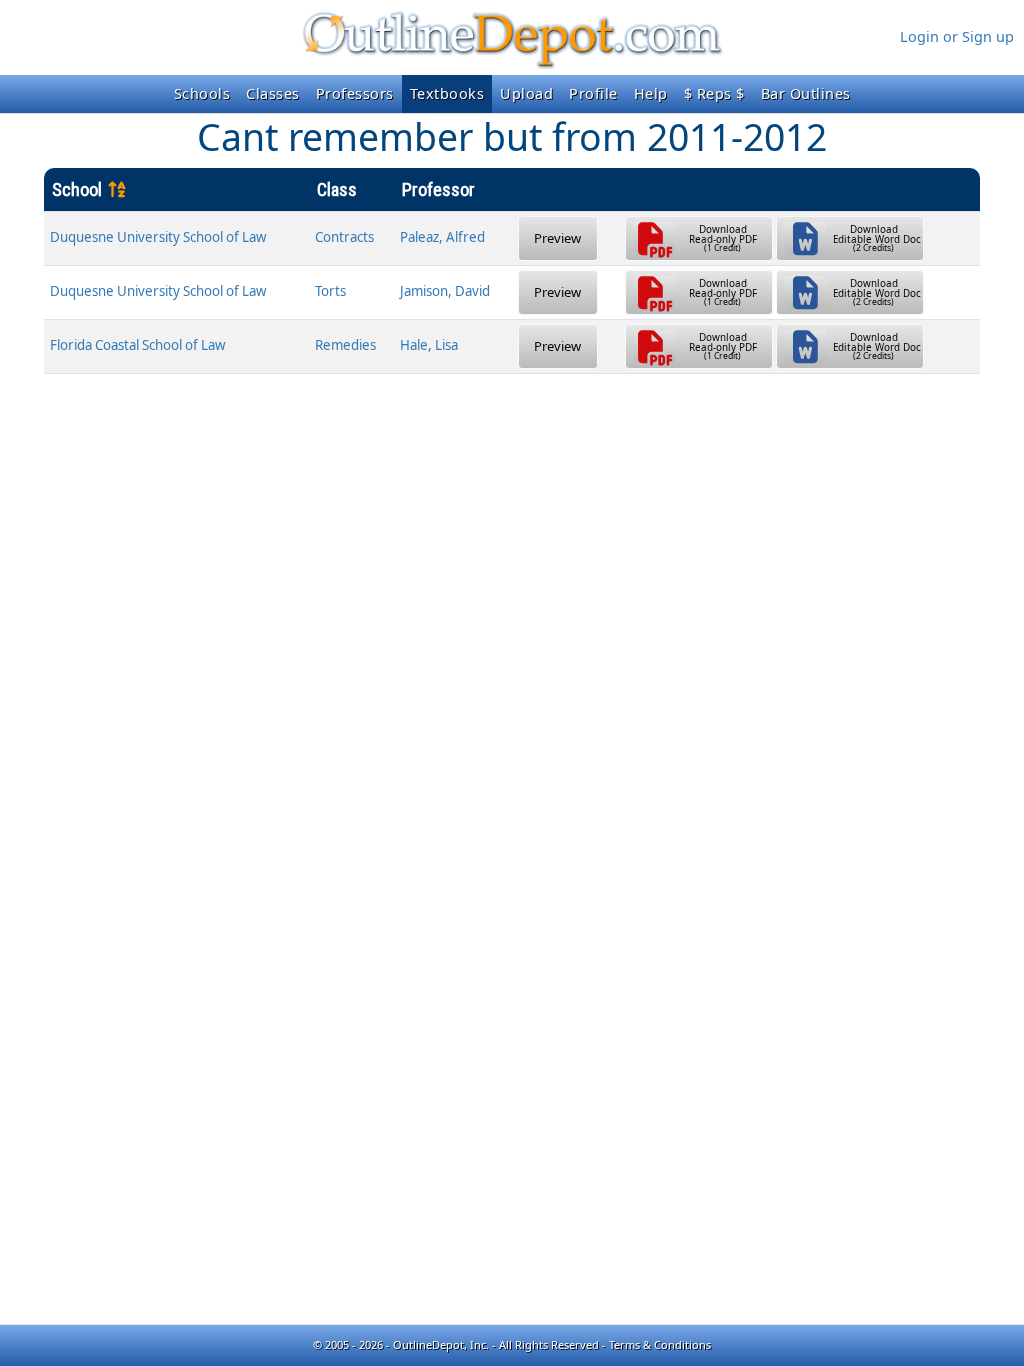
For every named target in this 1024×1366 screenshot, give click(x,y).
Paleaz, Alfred (442, 237)
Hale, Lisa (429, 345)
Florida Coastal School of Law (137, 345)
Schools (202, 93)
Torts (330, 291)
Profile (593, 93)
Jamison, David (445, 291)
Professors (355, 93)
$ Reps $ (714, 93)
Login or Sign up (957, 36)
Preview (557, 238)
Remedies (345, 345)
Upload (526, 93)
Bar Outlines (806, 93)
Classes (273, 93)
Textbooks (447, 93)
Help (651, 93)
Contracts (344, 237)
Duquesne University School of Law (158, 237)
